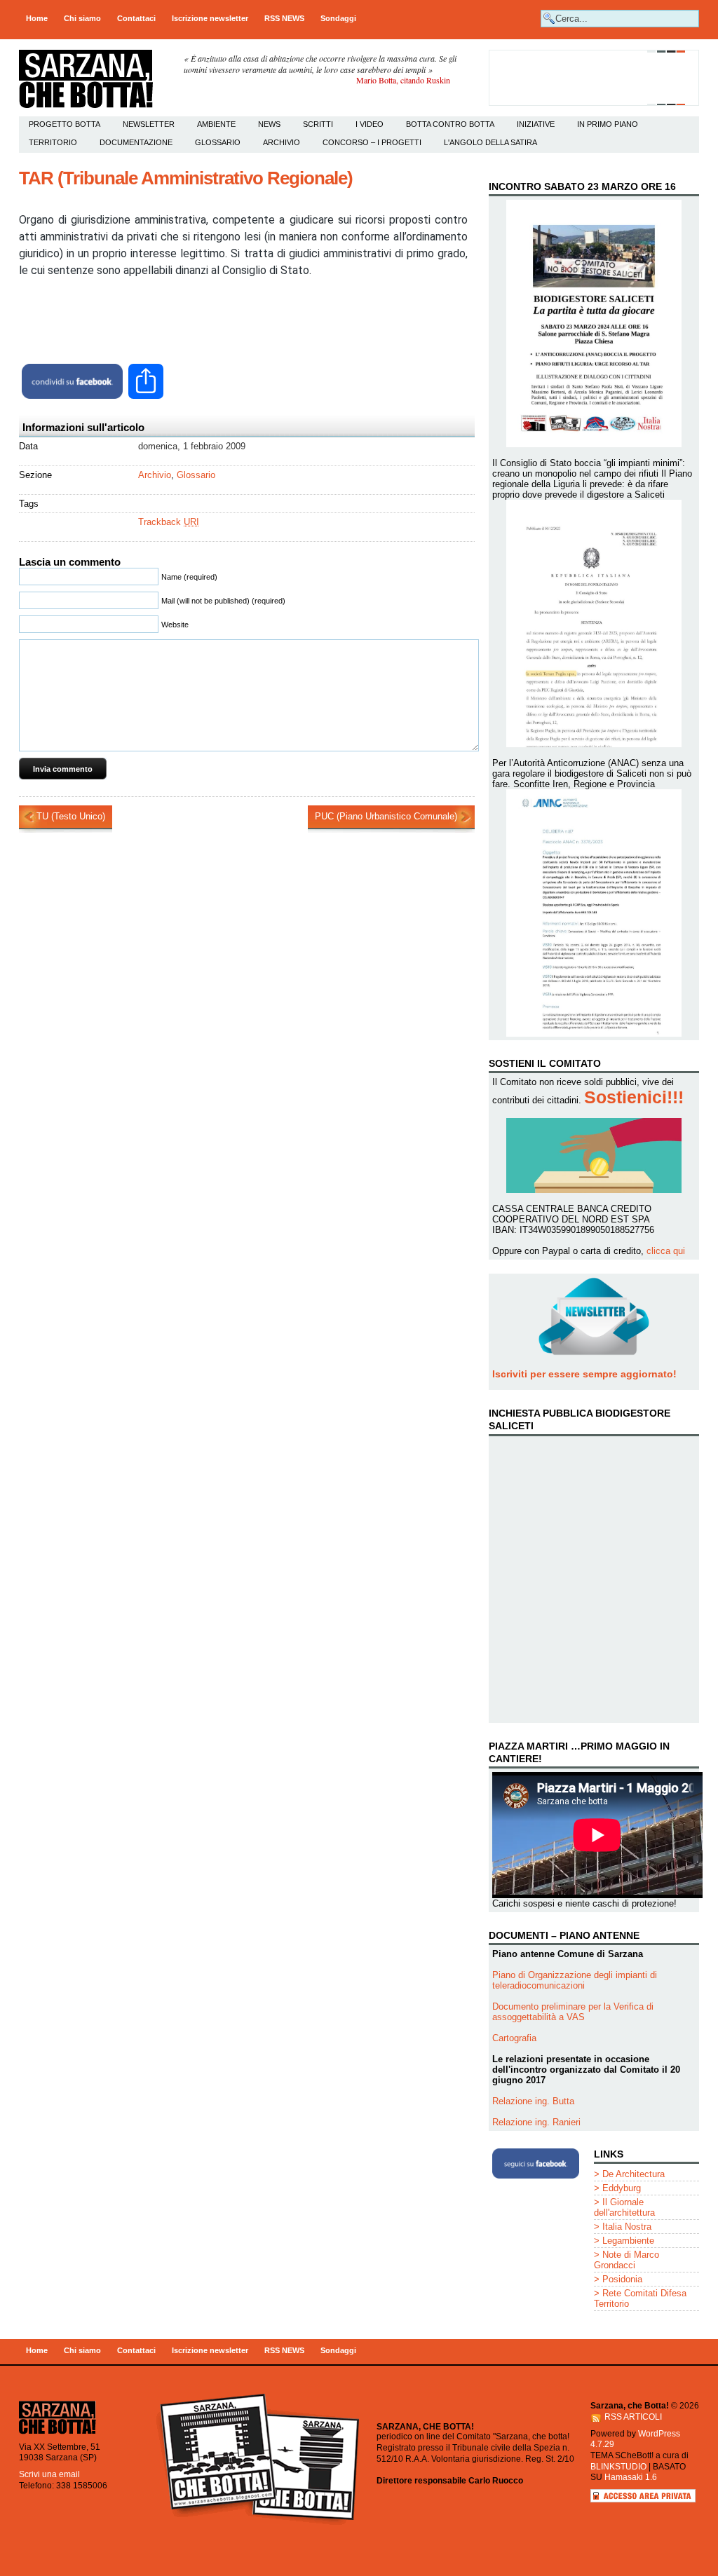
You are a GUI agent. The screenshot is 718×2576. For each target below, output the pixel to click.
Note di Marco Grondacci (626, 2260)
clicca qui (666, 1251)
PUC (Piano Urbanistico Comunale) (386, 816)
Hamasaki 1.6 (631, 2477)
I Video (370, 124)
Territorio (53, 142)
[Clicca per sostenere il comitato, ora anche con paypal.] (594, 103)
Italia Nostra (627, 2227)
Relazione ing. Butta (533, 2101)
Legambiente (628, 2241)
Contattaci (136, 18)
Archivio (282, 142)
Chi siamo (82, 18)
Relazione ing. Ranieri (536, 2122)
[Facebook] (72, 381)
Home (37, 18)
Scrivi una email (49, 2474)
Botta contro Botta (450, 124)
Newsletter (149, 124)
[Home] (57, 2433)
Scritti (318, 124)
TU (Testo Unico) (71, 816)
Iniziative (536, 124)
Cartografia (514, 2038)
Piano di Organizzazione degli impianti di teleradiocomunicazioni (575, 1980)
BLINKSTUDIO (618, 2467)
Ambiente (216, 124)
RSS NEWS (284, 18)
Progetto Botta (65, 124)
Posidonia (622, 2279)
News (269, 124)
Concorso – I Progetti (372, 142)
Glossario (218, 142)
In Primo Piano (608, 124)
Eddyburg (622, 2188)
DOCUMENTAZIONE (136, 142)
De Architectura (634, 2174)
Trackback (169, 522)
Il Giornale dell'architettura (624, 2207)
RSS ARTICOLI (633, 2417)
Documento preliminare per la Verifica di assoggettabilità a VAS (573, 2012)
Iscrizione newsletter (210, 18)
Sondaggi (338, 18)
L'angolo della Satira (490, 142)
